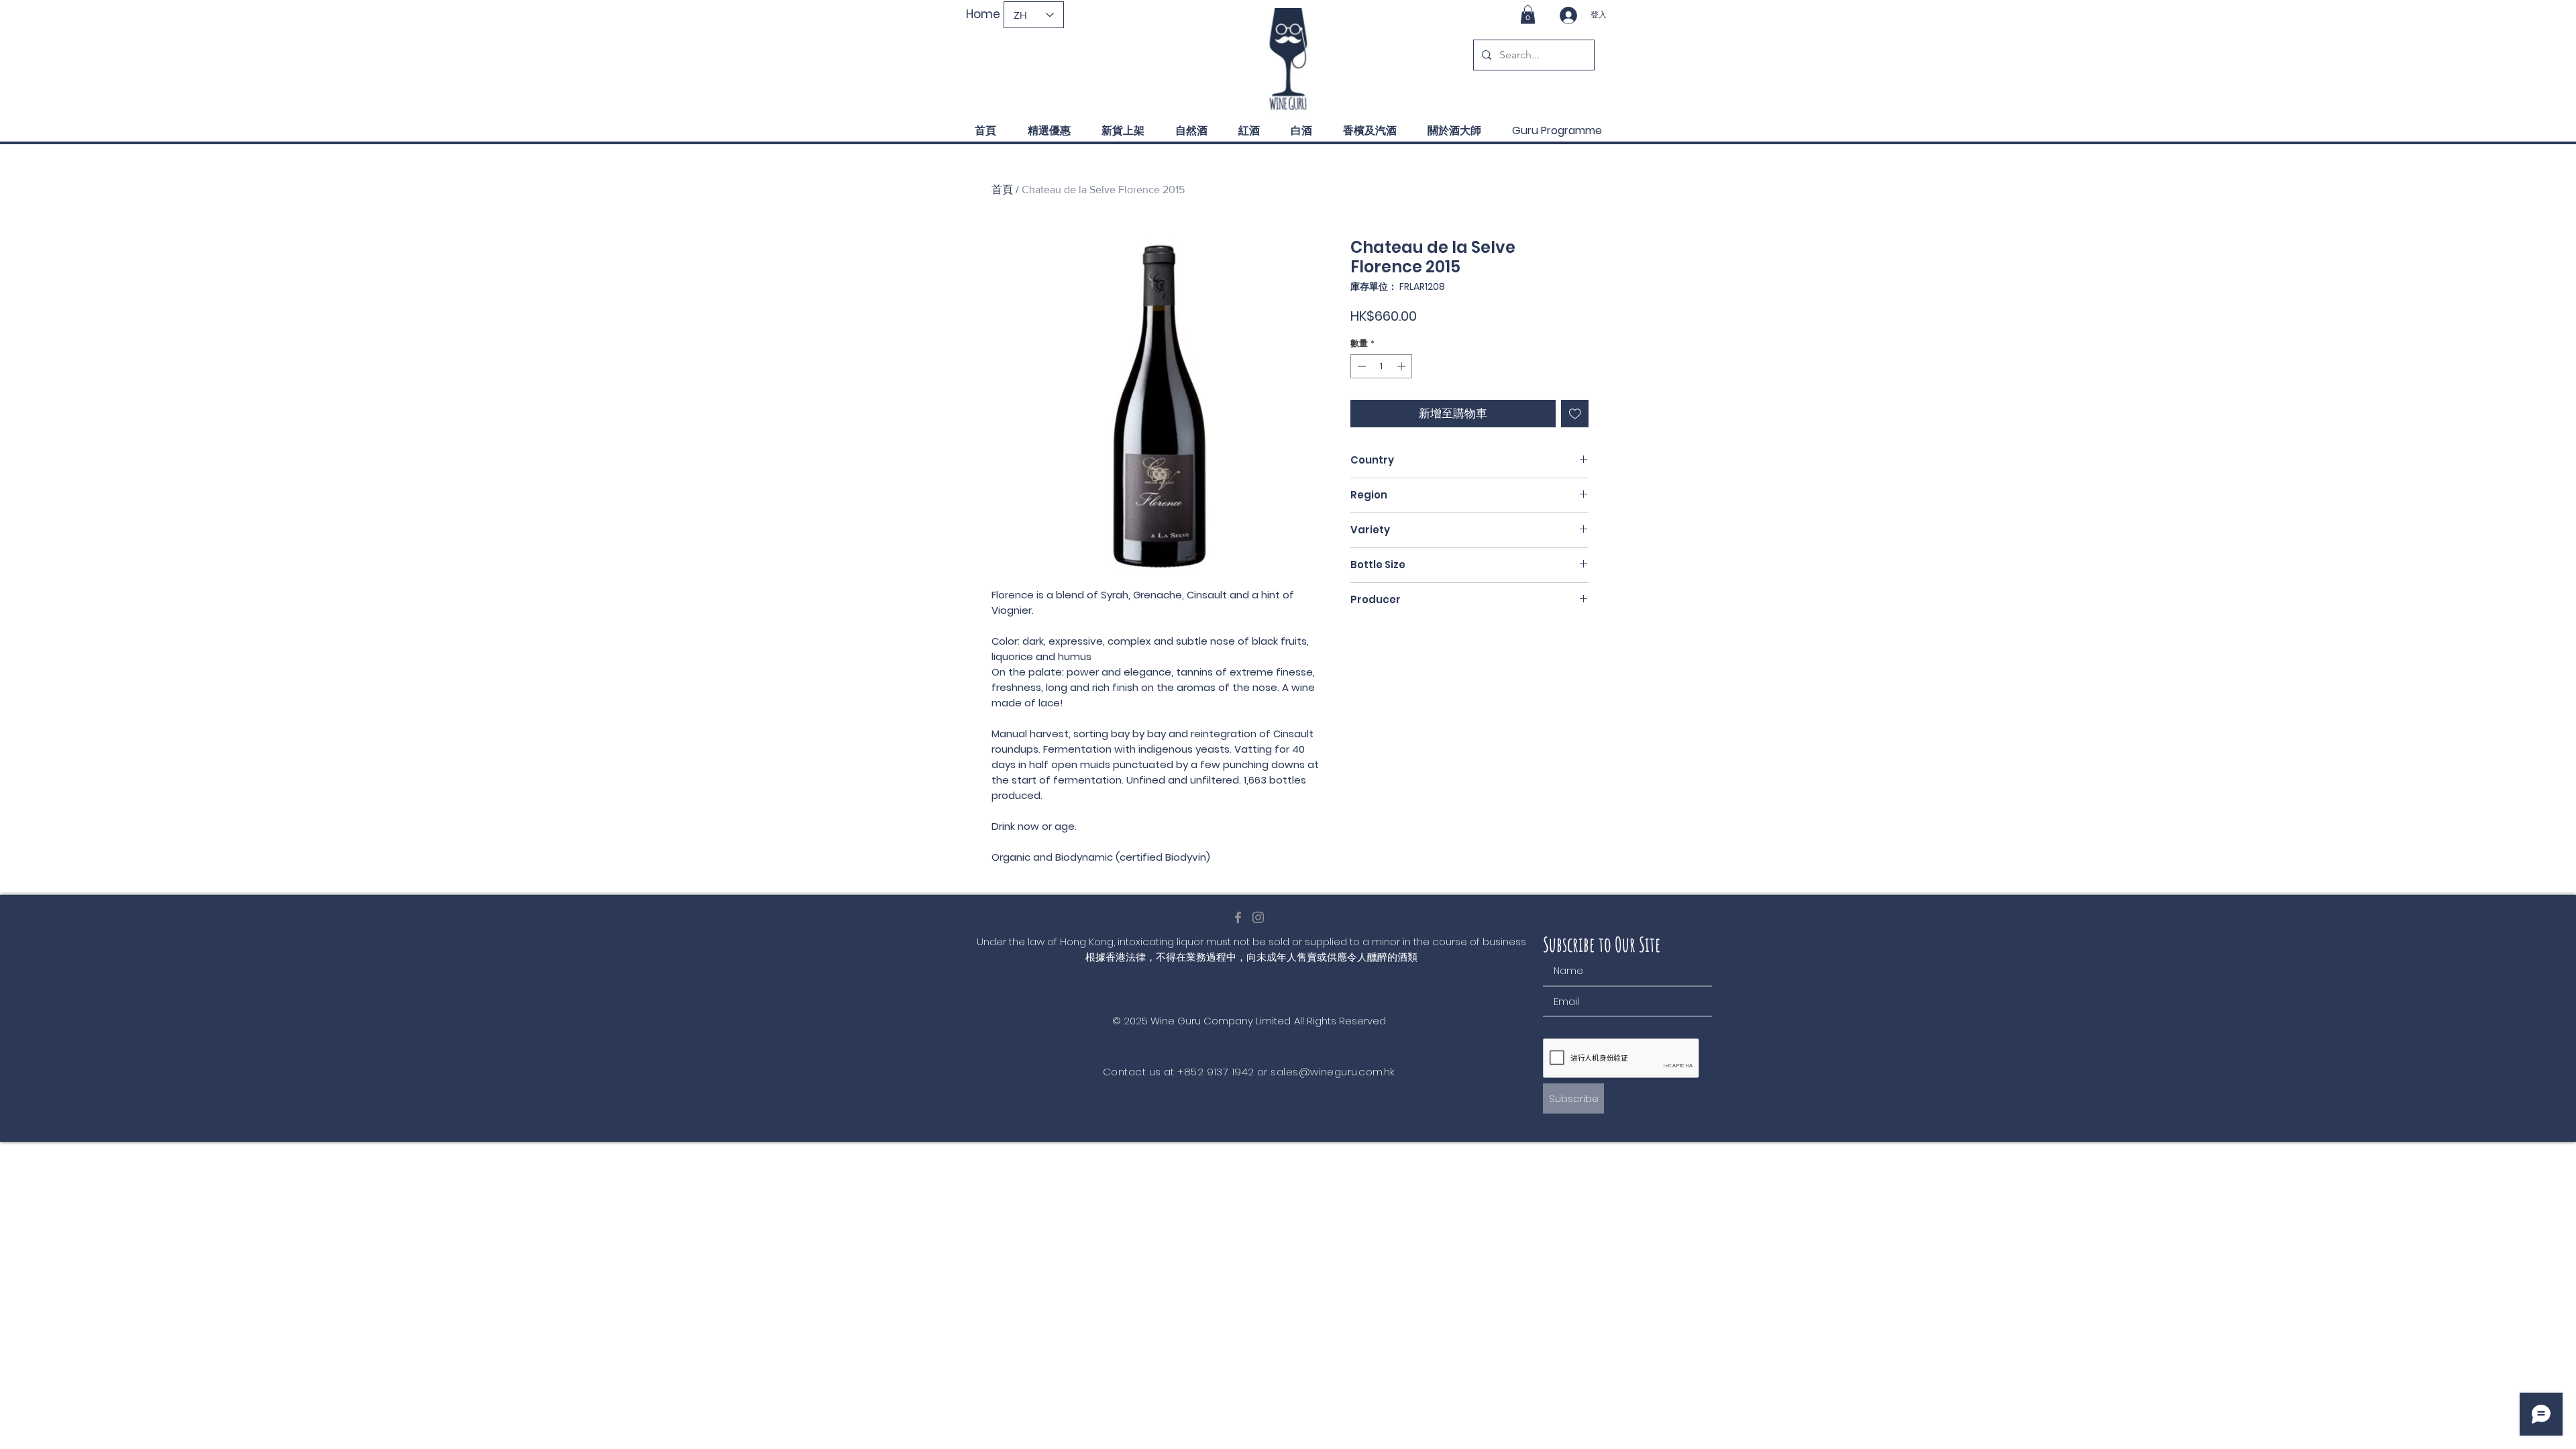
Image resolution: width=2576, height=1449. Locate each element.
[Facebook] (1238, 917)
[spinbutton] (1382, 366)
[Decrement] (1360, 366)
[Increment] (1403, 366)
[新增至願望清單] (1575, 414)
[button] (1528, 14)
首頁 (1002, 190)
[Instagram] (1258, 917)
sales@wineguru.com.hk (1332, 1072)
